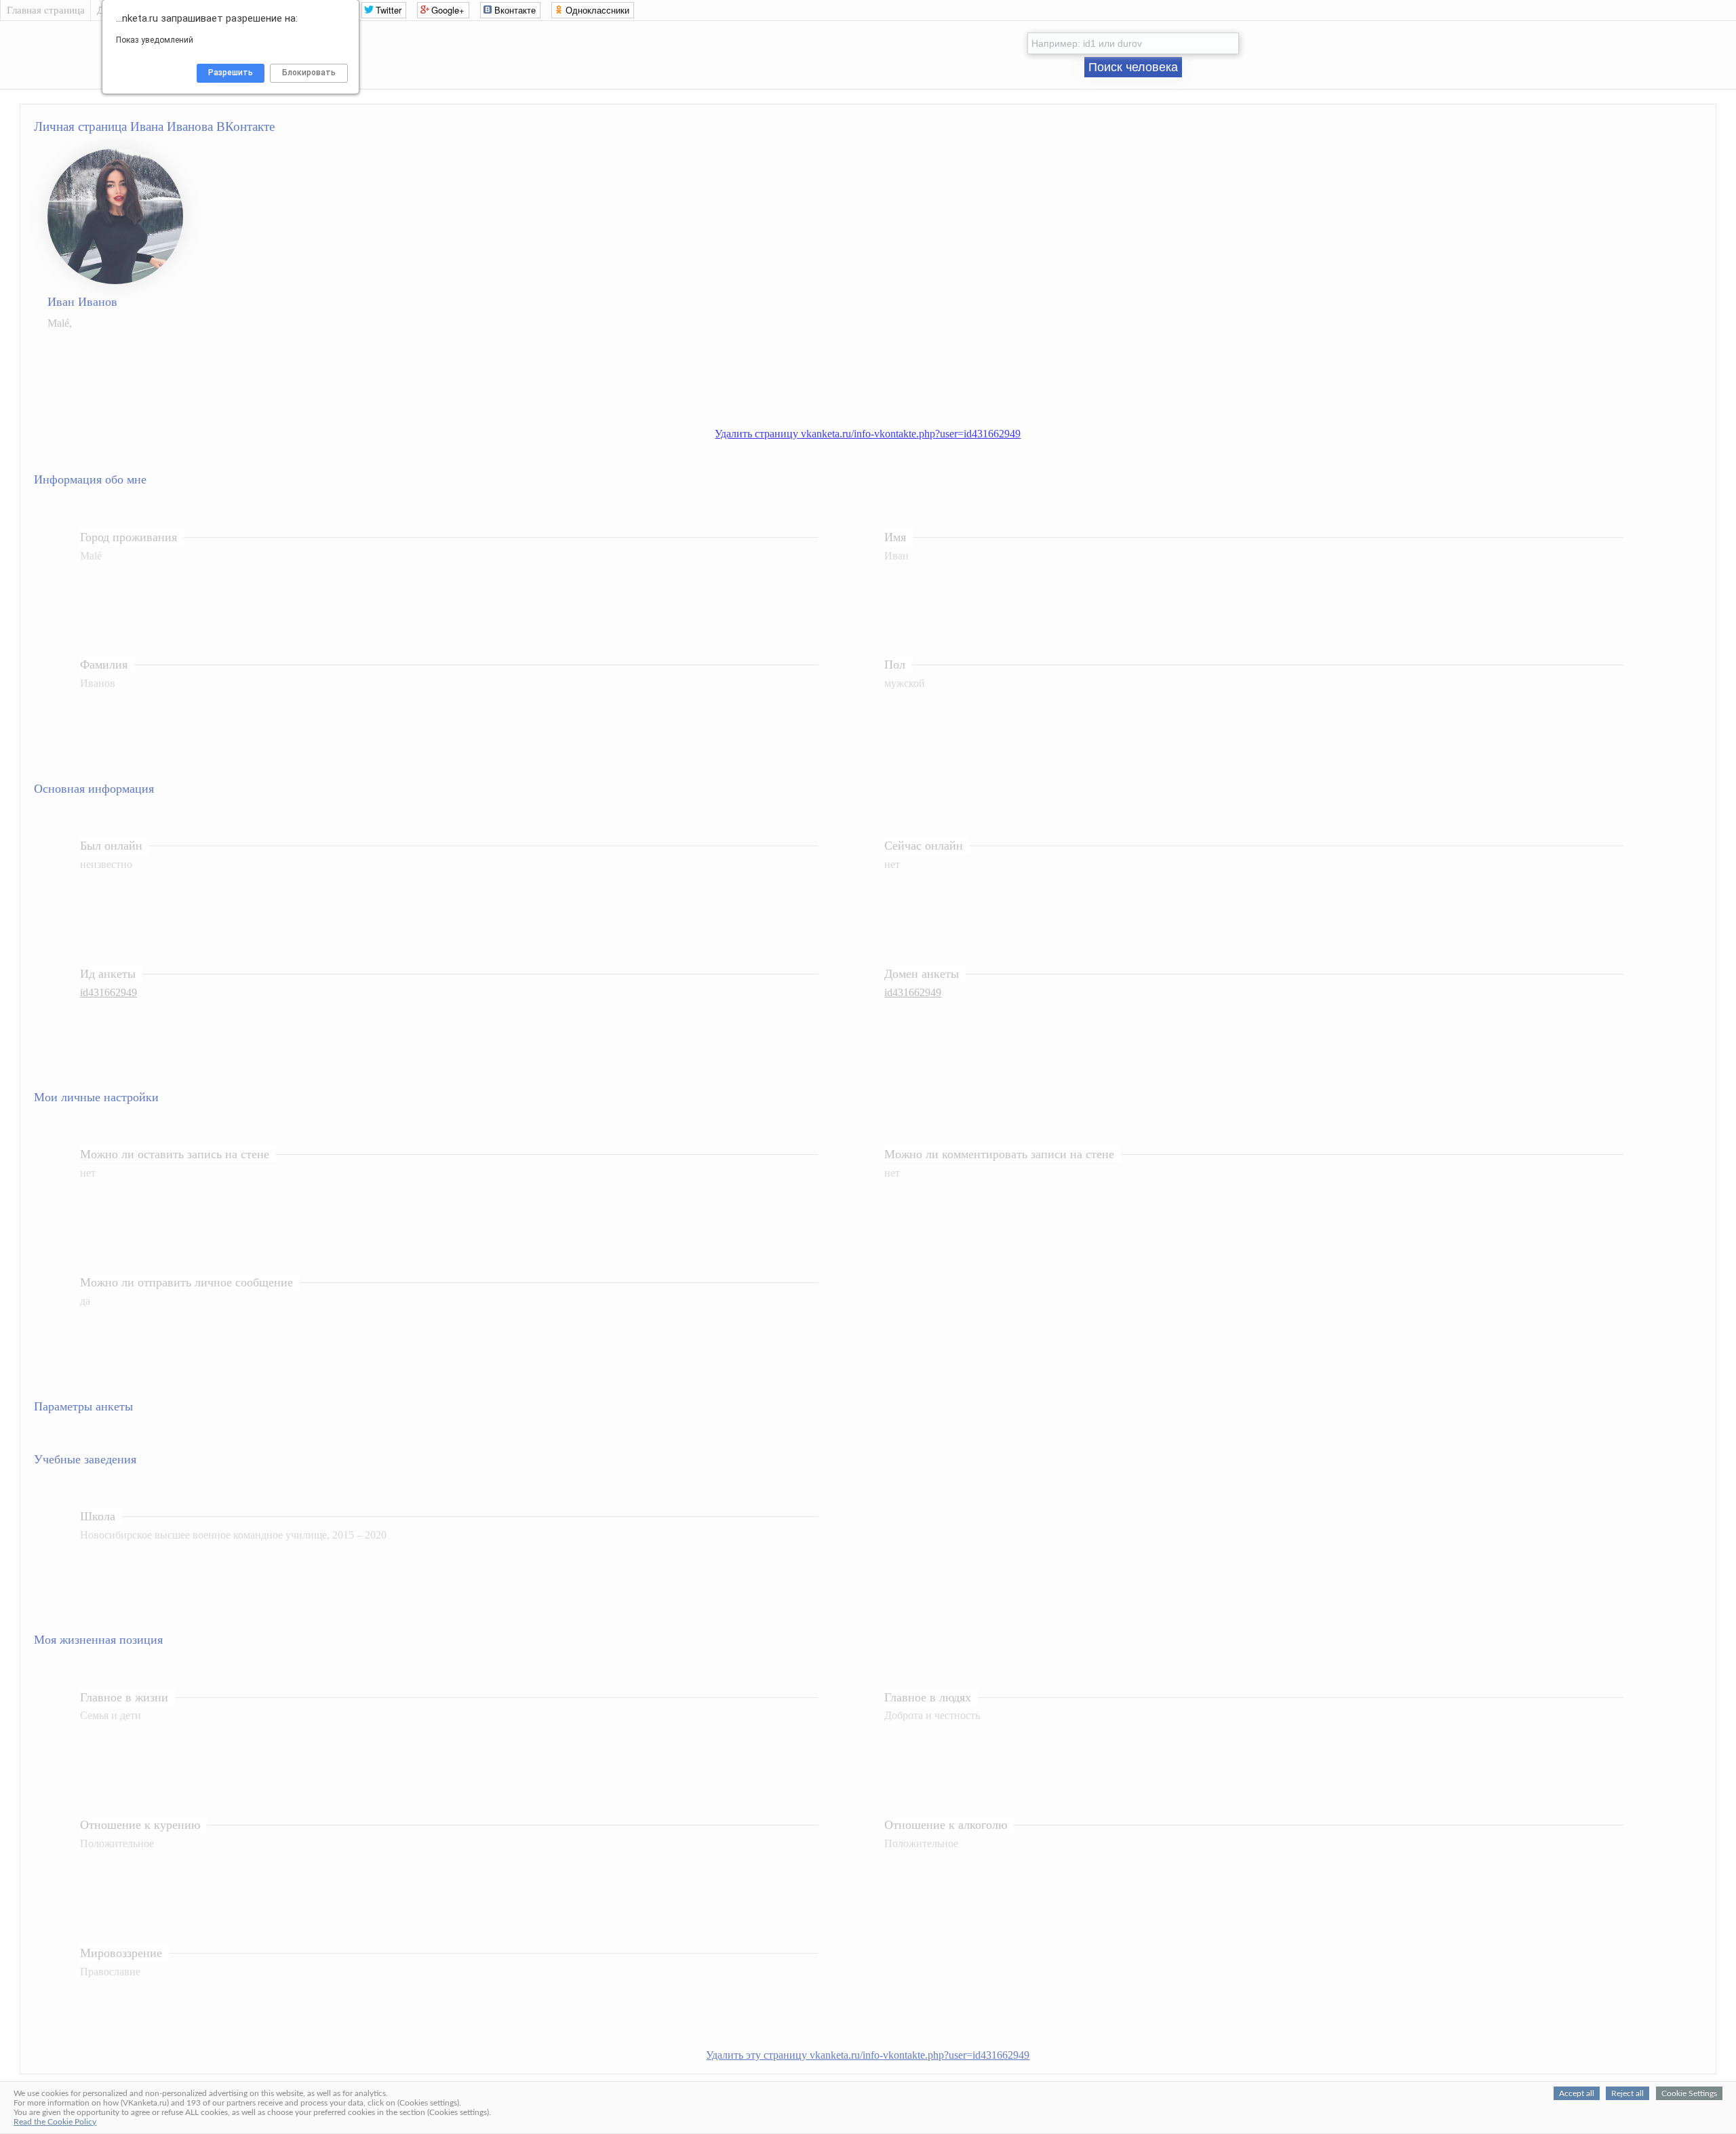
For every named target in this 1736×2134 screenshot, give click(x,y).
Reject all (1627, 2093)
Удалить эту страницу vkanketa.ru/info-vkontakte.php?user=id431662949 (868, 2055)
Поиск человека (1133, 67)
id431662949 (108, 992)
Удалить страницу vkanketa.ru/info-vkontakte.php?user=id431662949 (868, 434)
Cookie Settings (1689, 2093)
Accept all (1577, 2093)
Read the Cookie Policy (55, 2122)
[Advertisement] (882, 372)
